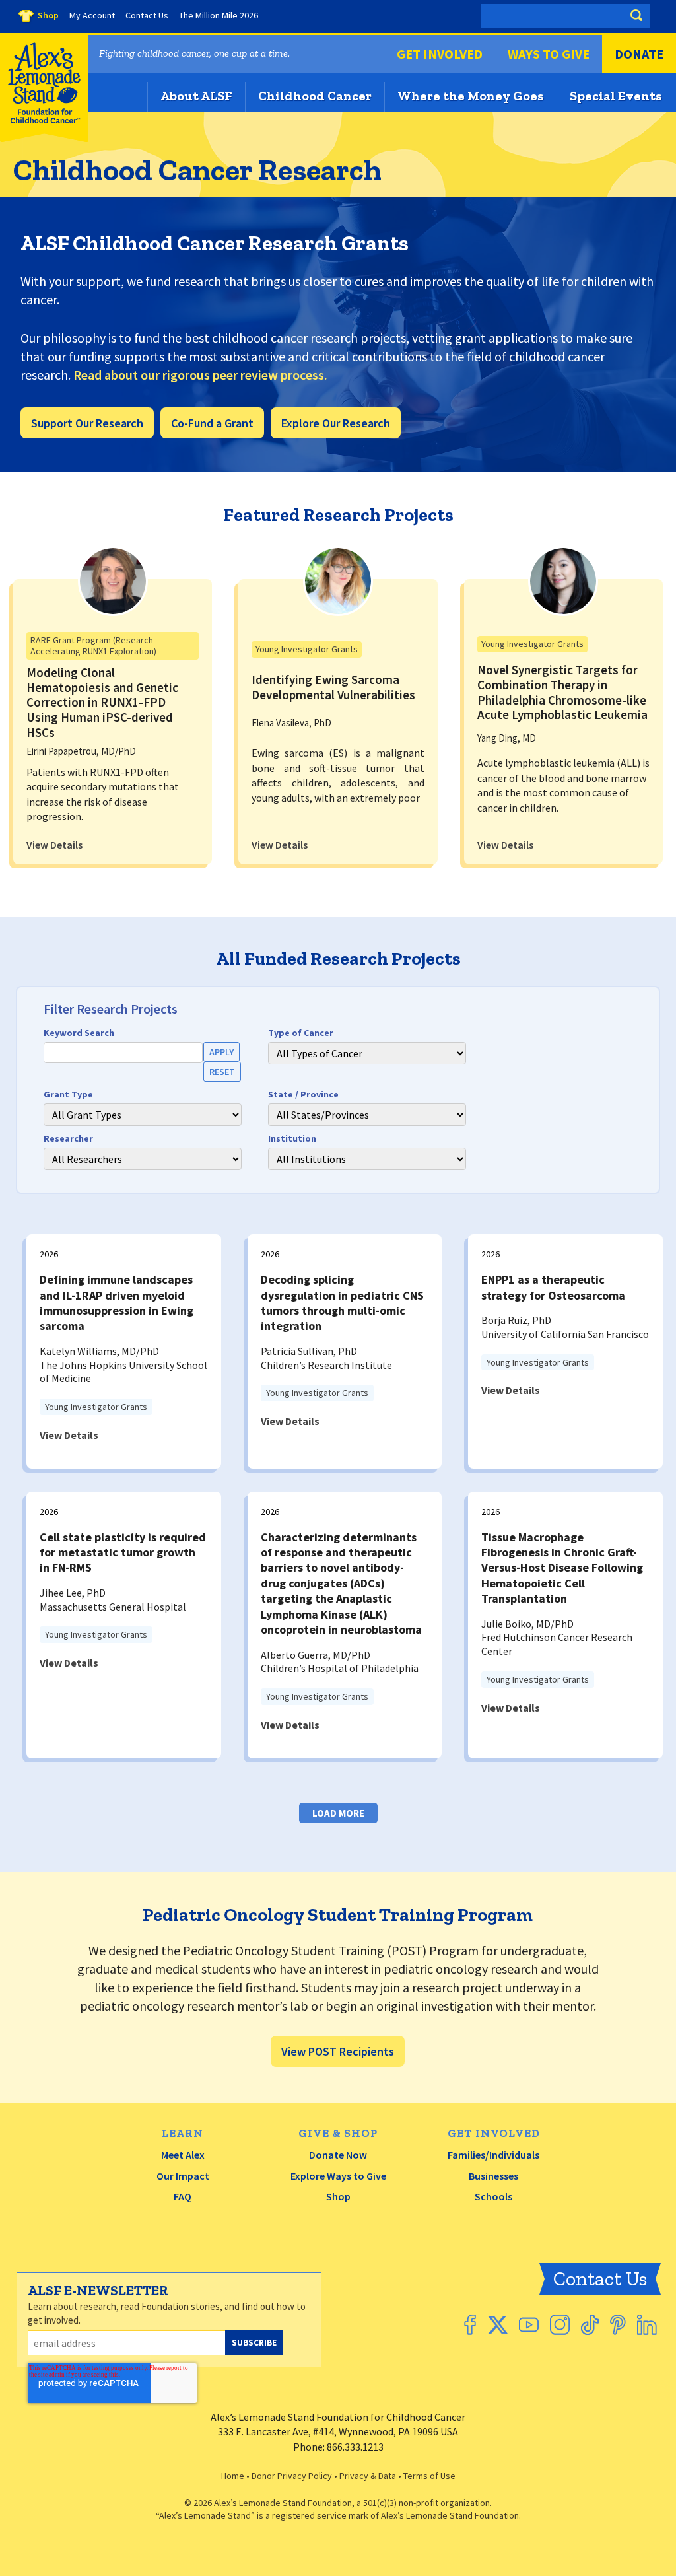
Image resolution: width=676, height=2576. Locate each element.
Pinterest (618, 2325)
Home (233, 2476)
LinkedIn (647, 2325)
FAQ (183, 2196)
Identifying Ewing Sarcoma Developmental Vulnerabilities (333, 687)
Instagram (560, 2325)
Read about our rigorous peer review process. (200, 375)
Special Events (616, 96)
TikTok (590, 2325)
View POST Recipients (338, 2051)
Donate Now (338, 2155)
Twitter (497, 2325)
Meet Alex (183, 2155)
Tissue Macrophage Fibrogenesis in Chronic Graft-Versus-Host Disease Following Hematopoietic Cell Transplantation (562, 1568)
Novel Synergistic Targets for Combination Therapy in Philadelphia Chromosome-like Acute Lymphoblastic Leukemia (562, 692)
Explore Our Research (336, 423)
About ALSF (196, 96)
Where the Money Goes (471, 96)
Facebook (470, 2325)
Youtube (529, 2325)
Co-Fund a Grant (212, 423)
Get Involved (440, 54)
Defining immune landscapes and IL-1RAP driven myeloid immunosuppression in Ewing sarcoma (117, 1303)
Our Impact (183, 2176)
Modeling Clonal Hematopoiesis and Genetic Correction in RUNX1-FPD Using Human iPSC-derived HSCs (102, 702)
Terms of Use (429, 2476)
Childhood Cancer (315, 96)
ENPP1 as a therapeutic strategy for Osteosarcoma (553, 1287)
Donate (639, 54)
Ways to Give (549, 54)
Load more (338, 1813)
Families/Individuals (493, 2155)
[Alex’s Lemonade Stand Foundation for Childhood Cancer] (44, 139)
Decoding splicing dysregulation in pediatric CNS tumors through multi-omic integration (342, 1303)
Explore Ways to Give (338, 2176)
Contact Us (600, 2279)
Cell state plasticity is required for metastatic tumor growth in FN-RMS (123, 1552)
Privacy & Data (368, 2476)
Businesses (493, 2176)
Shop (338, 2196)
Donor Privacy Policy (292, 2476)
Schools (493, 2196)
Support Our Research (87, 423)
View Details (54, 845)
